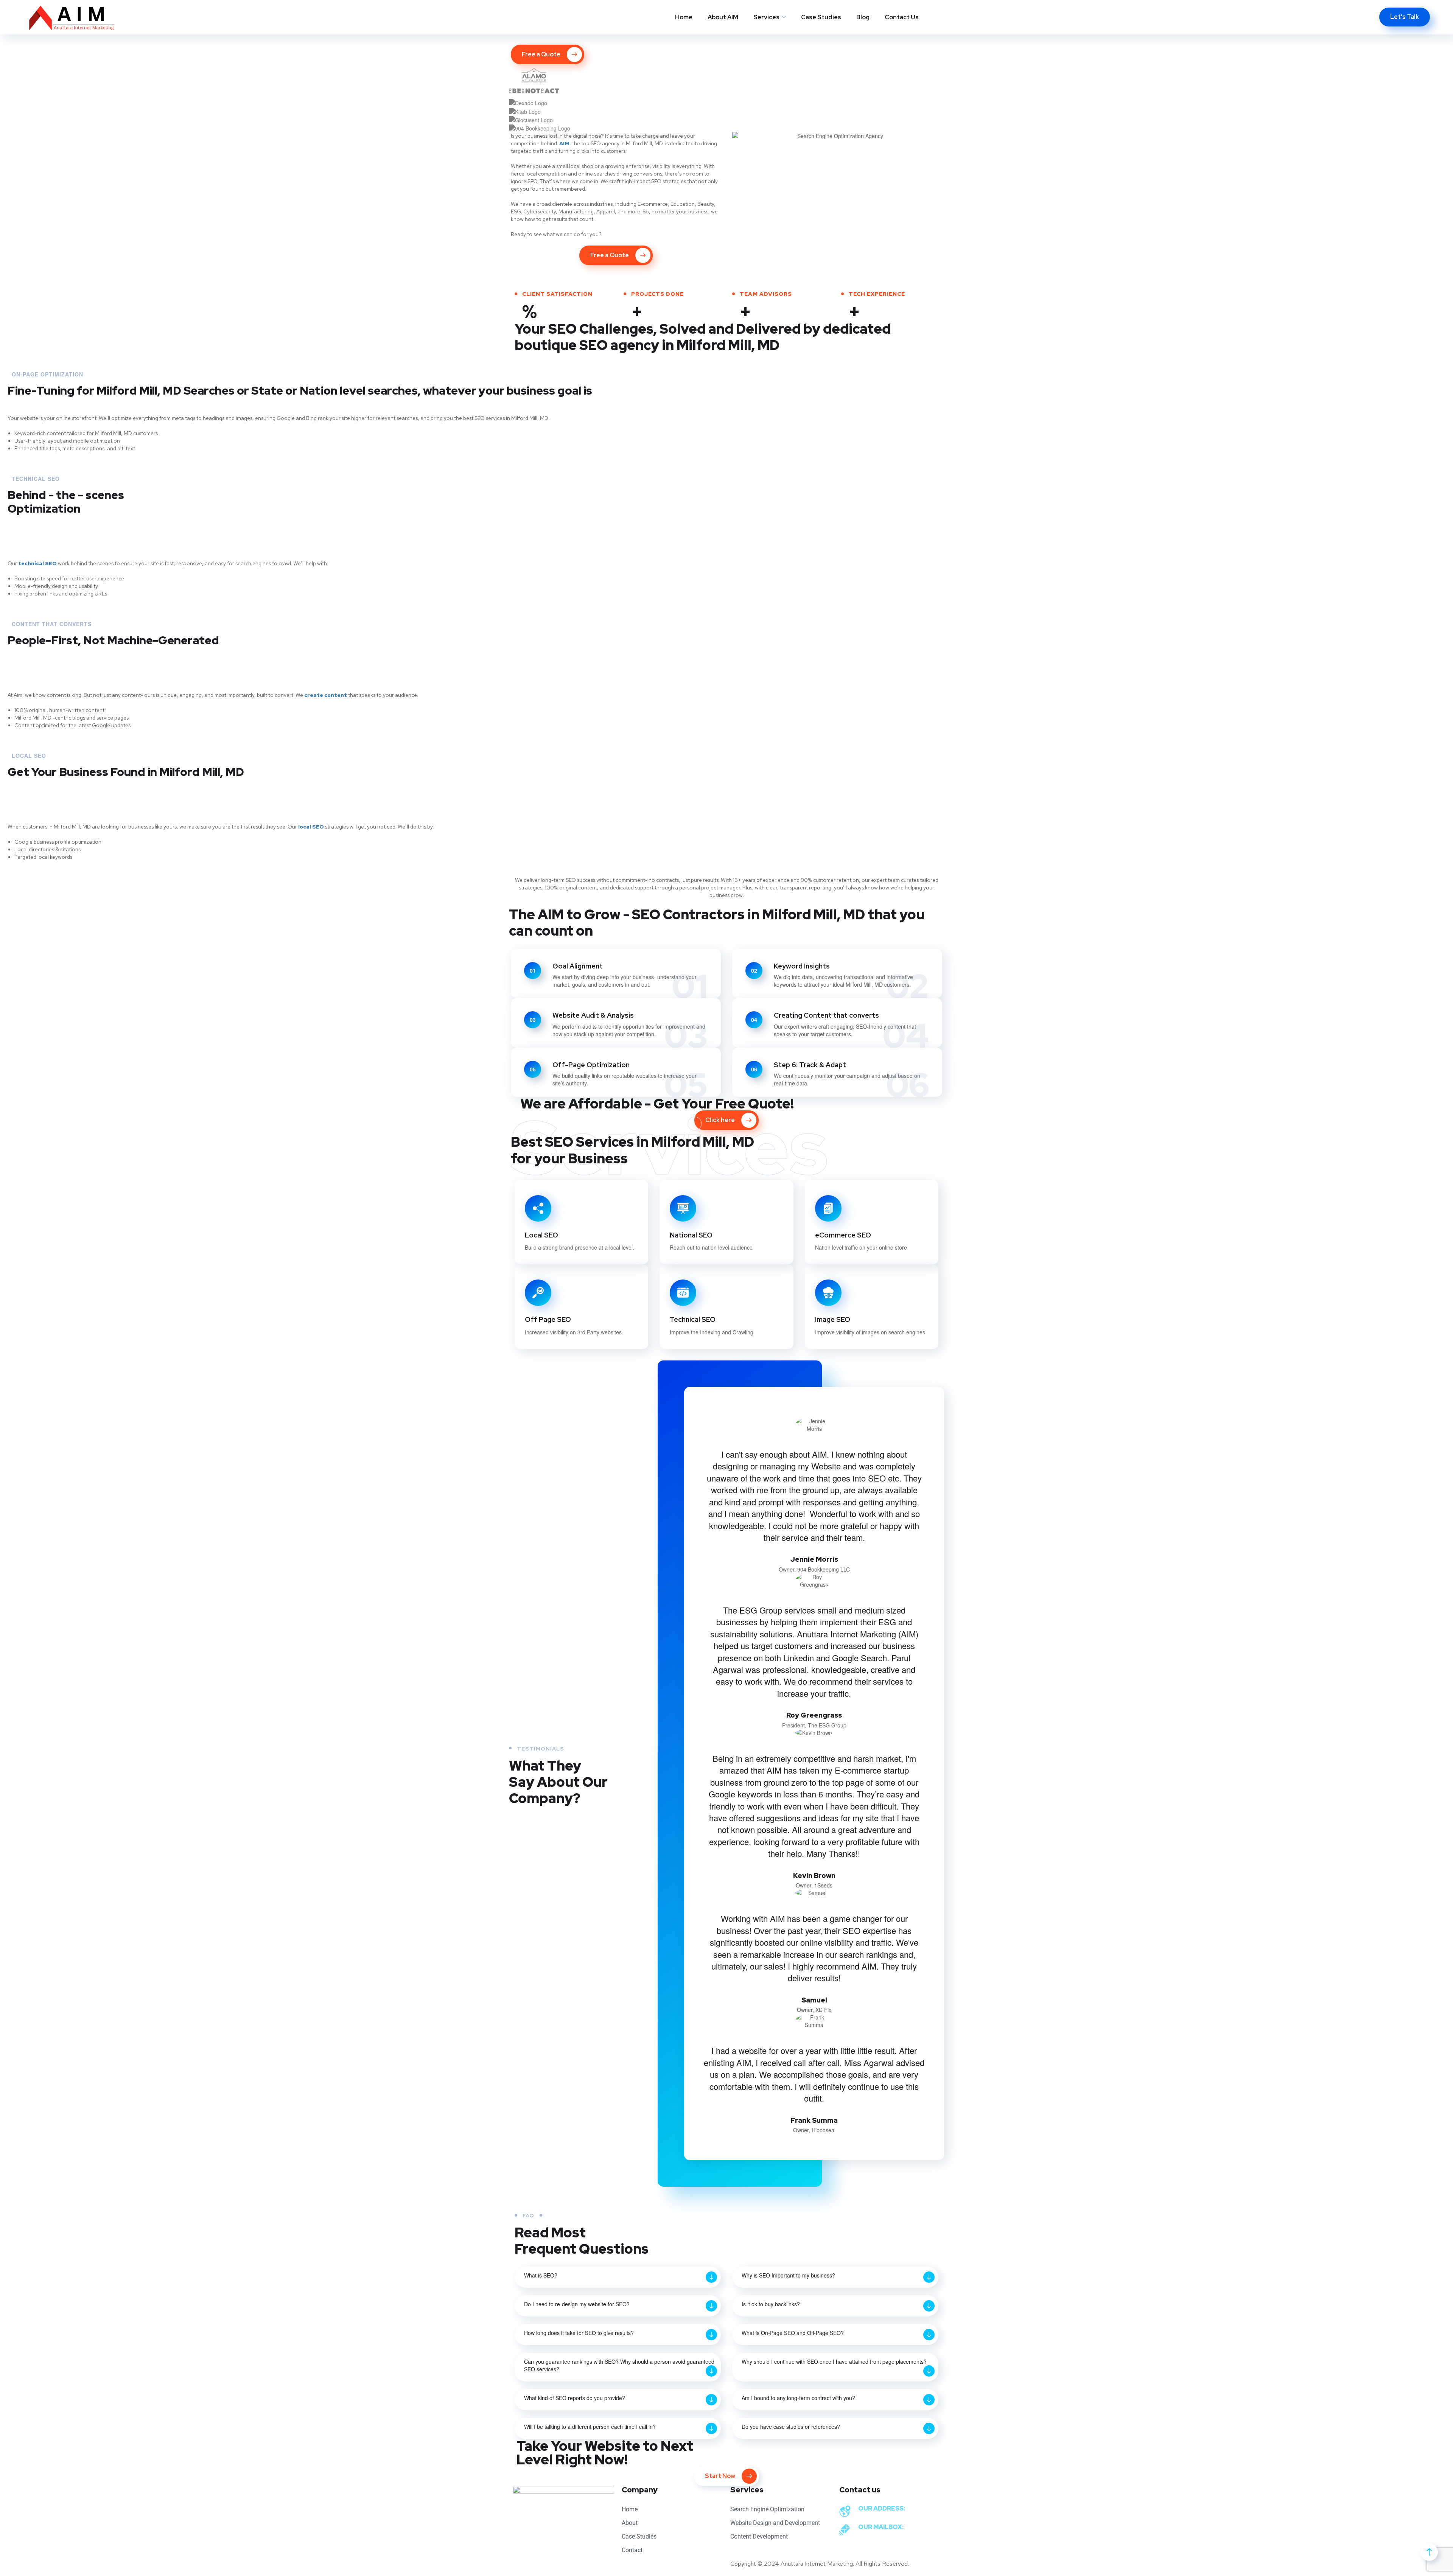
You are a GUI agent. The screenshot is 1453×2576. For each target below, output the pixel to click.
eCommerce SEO (843, 1235)
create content (326, 695)
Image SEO (833, 1319)
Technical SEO (693, 1319)
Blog (863, 17)
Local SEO (541, 1235)
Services (766, 17)
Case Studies (821, 17)
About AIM (723, 17)
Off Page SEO (548, 1319)
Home (684, 17)
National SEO (691, 1235)
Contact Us (902, 17)
